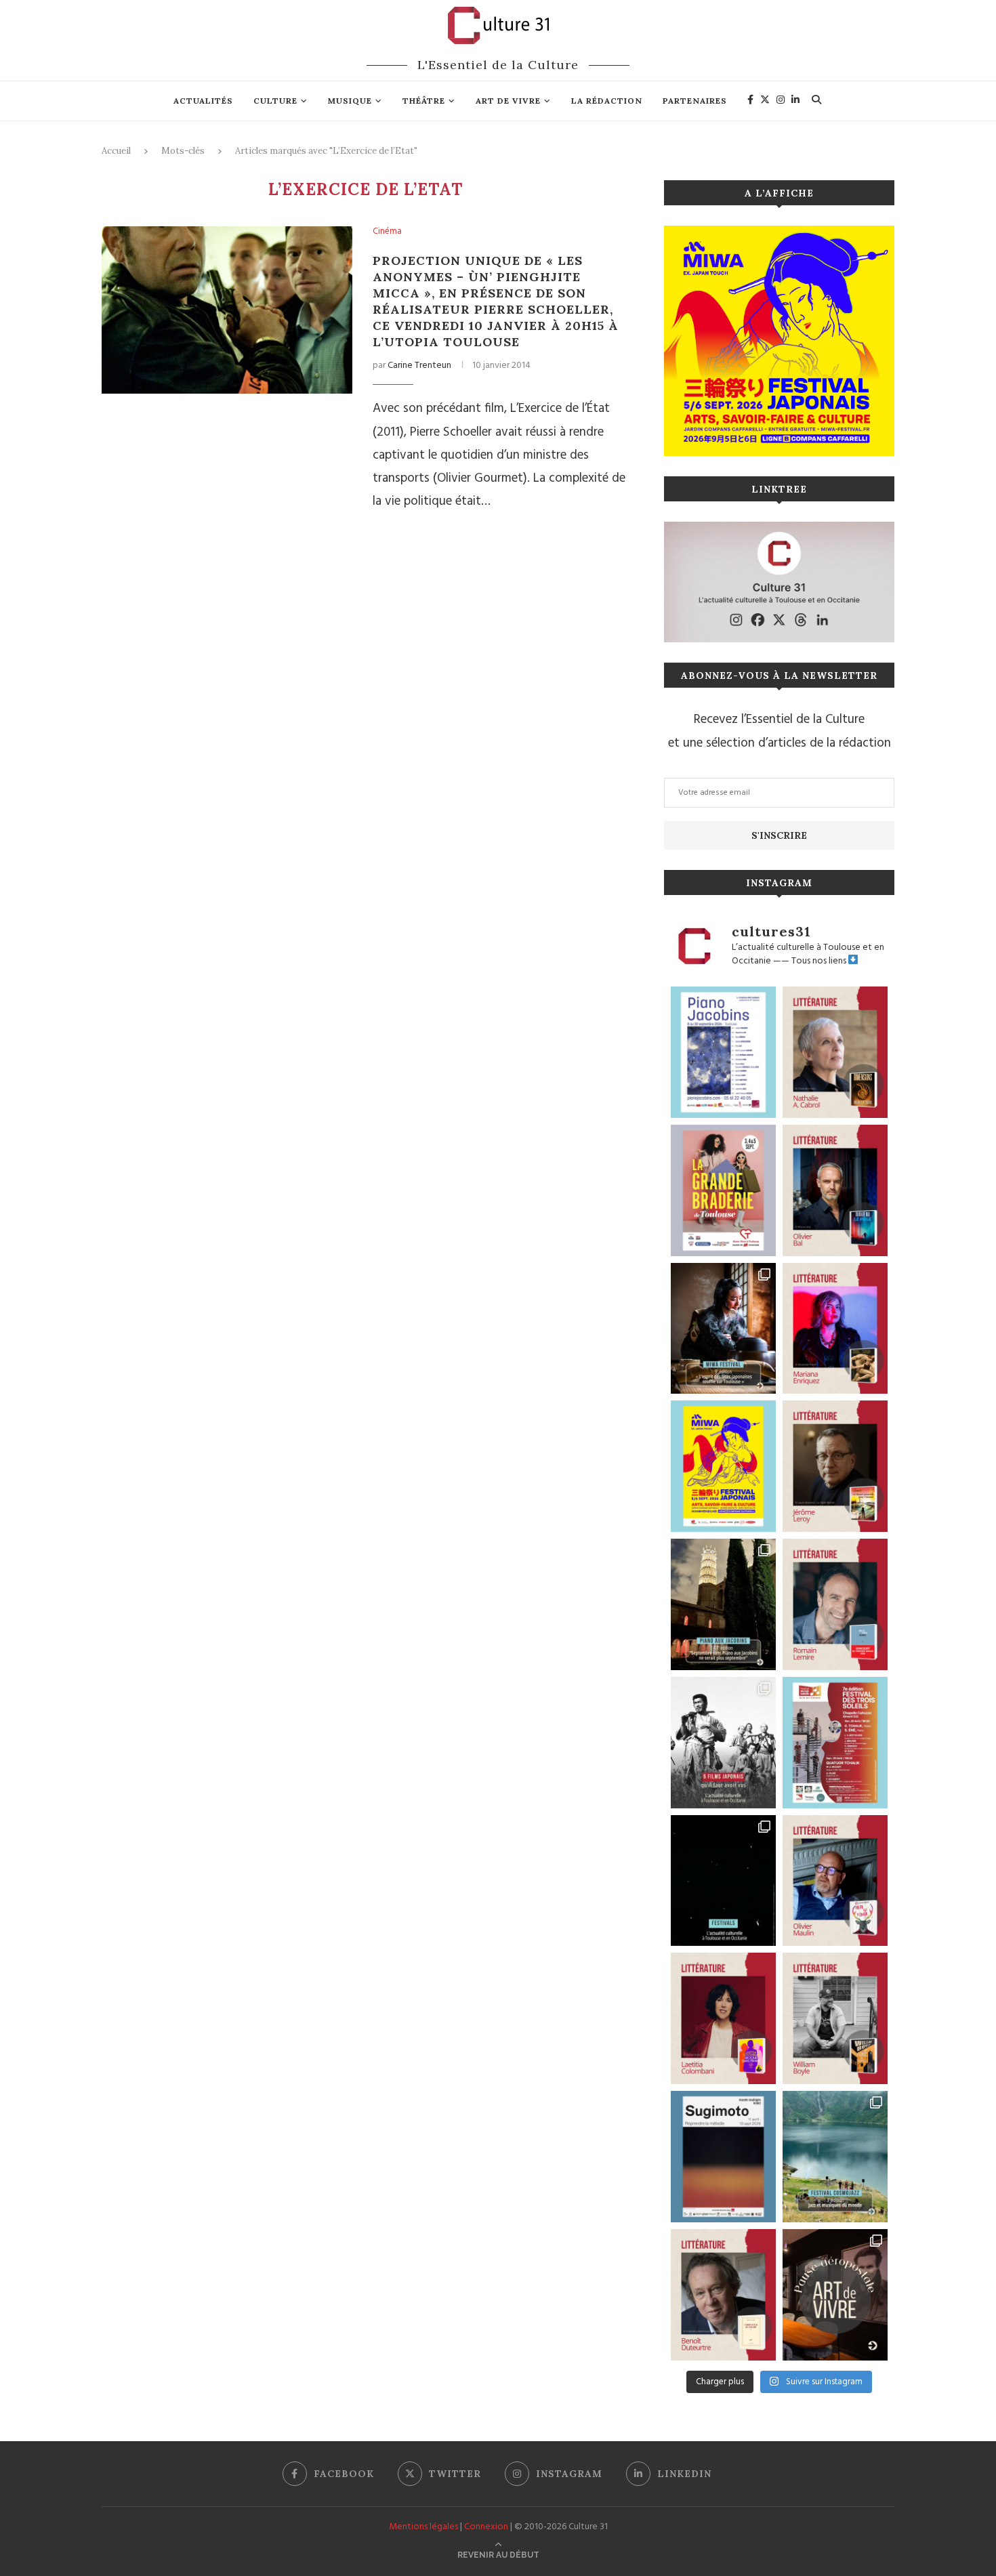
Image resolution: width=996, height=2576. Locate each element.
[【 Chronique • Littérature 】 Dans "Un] (723, 2018)
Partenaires (695, 101)
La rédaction (607, 101)
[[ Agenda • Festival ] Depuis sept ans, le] (835, 1743)
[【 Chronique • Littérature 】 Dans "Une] (835, 2018)
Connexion (486, 2527)
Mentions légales (423, 2527)
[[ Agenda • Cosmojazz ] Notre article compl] (835, 2157)
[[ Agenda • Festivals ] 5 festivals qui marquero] (723, 1881)
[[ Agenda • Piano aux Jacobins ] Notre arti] (723, 1604)
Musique (350, 101)
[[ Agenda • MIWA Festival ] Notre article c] (723, 1329)
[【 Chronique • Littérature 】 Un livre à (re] (723, 2295)
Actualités (203, 101)
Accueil (116, 151)
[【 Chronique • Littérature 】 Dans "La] (835, 1329)
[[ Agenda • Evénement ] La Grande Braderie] (723, 1190)
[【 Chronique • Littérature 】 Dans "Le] (835, 1190)
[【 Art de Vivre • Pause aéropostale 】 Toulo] (835, 2295)
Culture (275, 101)
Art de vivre (508, 101)
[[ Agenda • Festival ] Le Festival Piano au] (723, 1052)
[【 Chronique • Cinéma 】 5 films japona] (723, 1743)
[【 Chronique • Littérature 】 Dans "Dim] (835, 1052)
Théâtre (424, 101)
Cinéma (387, 232)
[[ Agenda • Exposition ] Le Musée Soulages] (723, 2157)
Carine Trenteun (419, 366)
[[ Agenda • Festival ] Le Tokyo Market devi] (723, 1466)
